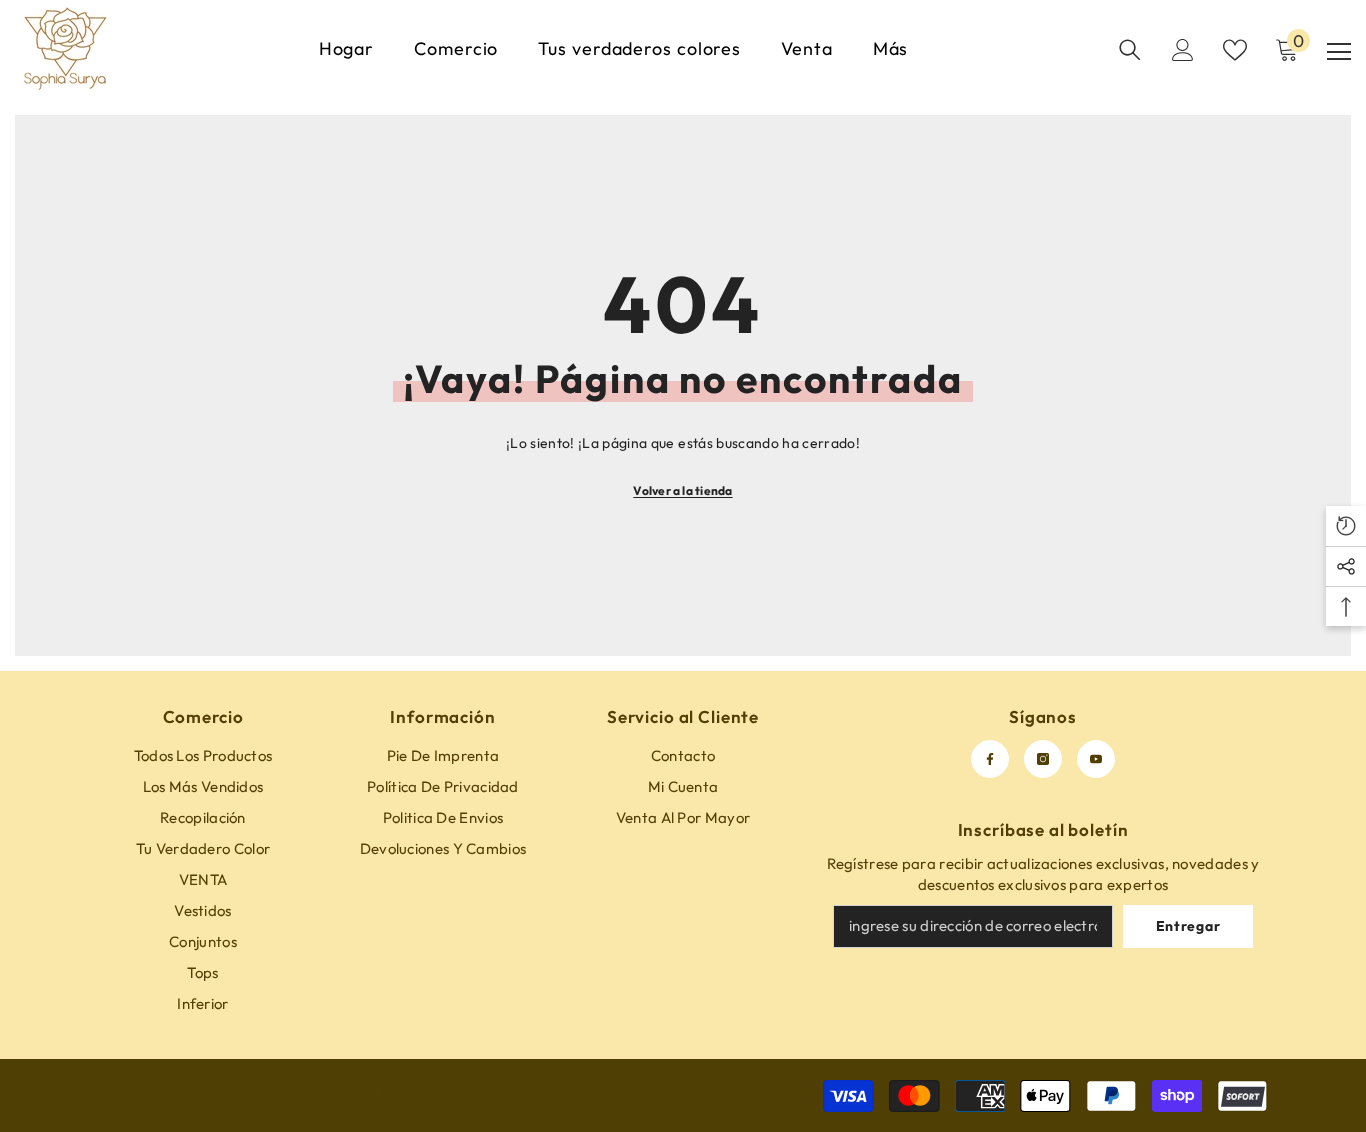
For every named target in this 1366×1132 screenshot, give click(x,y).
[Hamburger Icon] (1339, 52)
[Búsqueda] (1130, 50)
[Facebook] (990, 759)
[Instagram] (1043, 759)
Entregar (1188, 926)
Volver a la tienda (682, 490)
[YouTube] (1096, 759)
